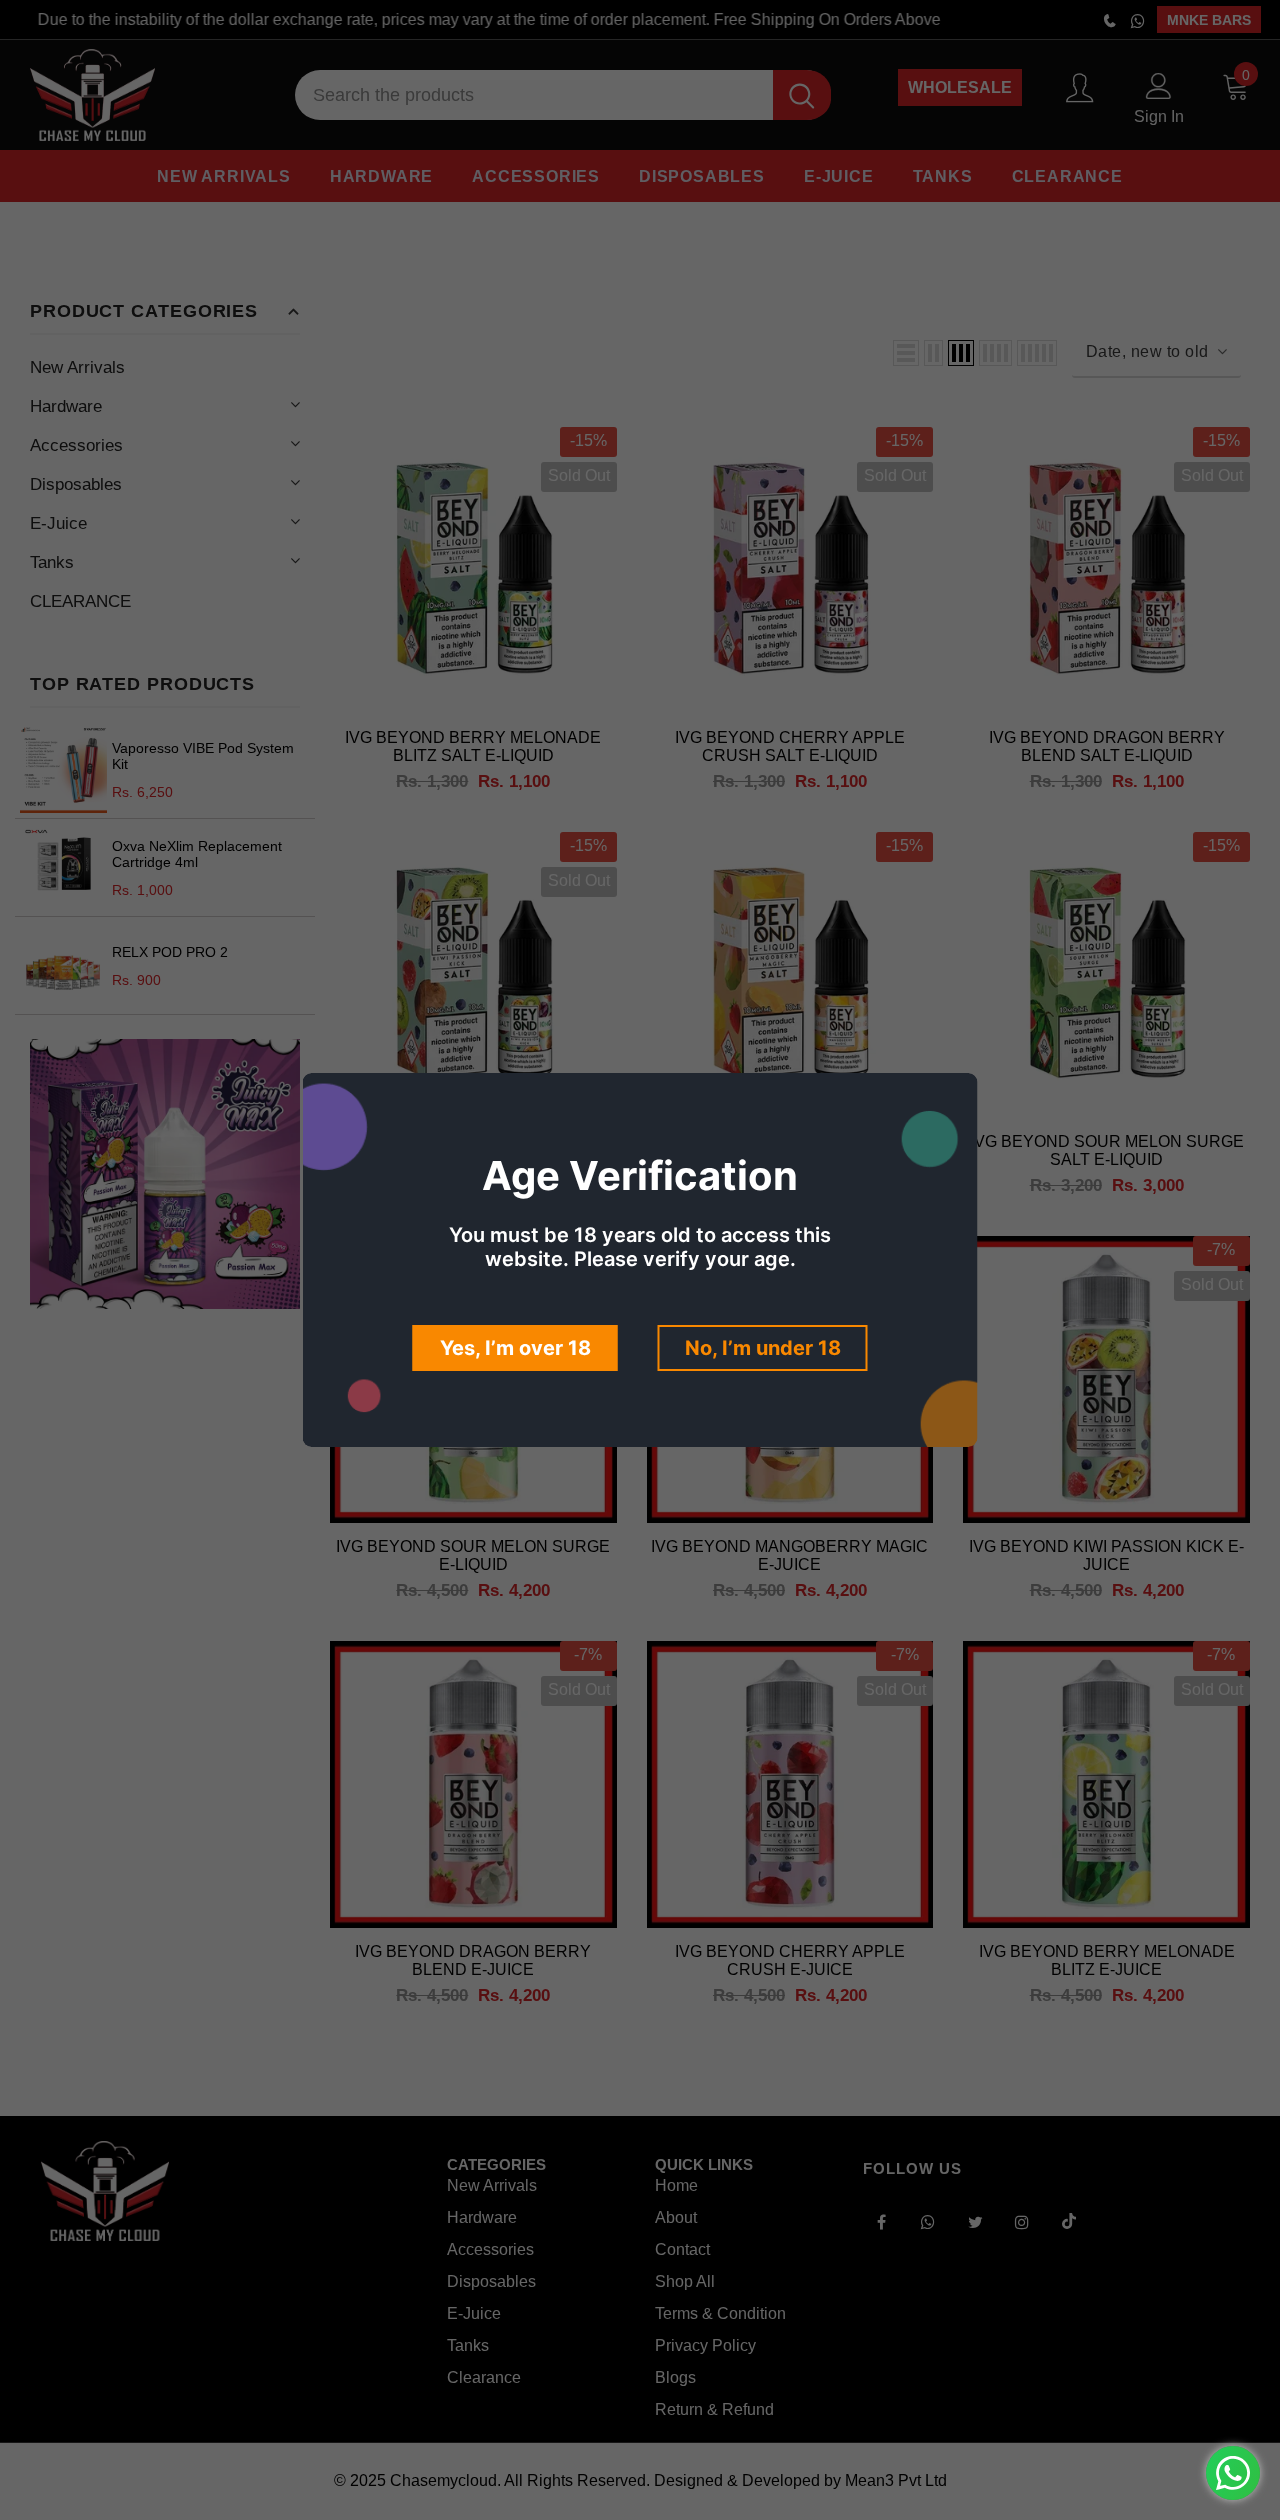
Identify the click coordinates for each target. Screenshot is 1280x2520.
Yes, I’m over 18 (515, 1348)
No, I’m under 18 (763, 1348)
